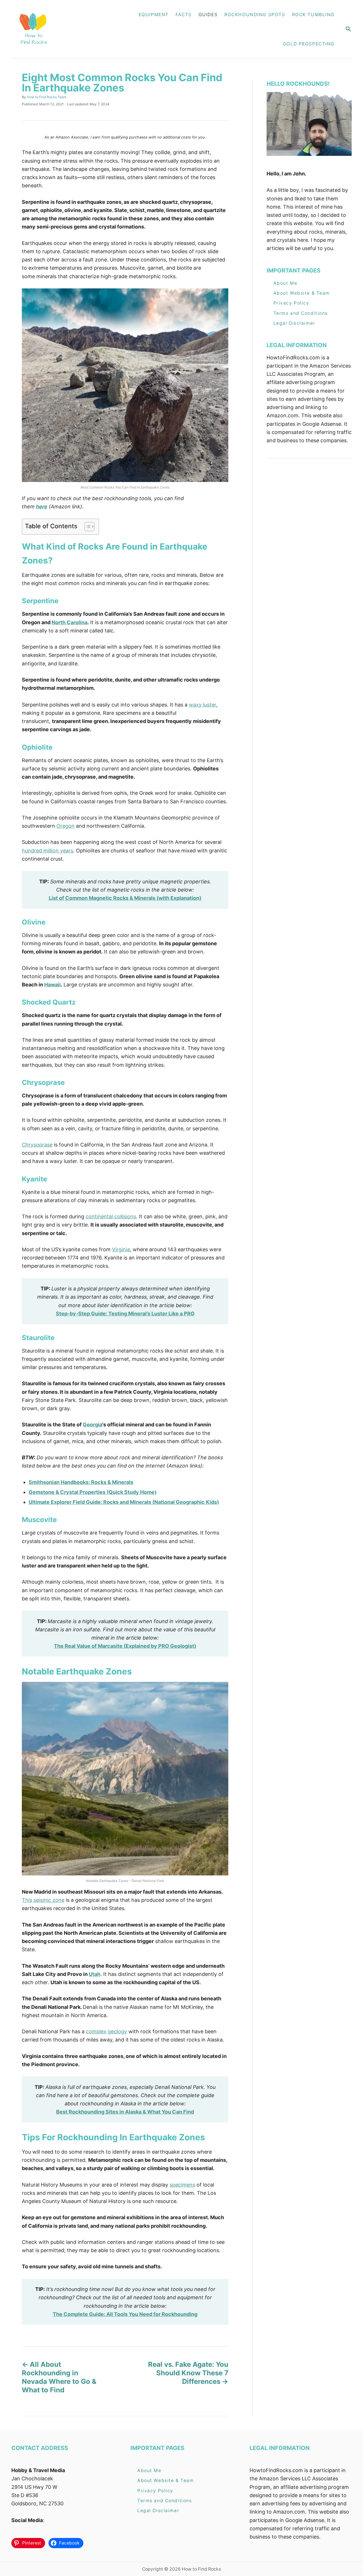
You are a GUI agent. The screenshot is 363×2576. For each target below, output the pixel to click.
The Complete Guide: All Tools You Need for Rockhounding (125, 2314)
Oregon (66, 826)
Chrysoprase (37, 1145)
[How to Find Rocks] (52, 29)
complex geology (106, 2031)
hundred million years (48, 851)
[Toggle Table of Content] (87, 527)
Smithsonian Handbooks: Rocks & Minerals (81, 1482)
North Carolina (69, 622)
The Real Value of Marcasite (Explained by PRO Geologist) (125, 1646)
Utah (95, 1974)
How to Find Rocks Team (47, 97)
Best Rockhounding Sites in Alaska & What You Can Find (125, 2112)
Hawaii (52, 985)
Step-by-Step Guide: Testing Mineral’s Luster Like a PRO (125, 1314)
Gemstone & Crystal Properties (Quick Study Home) (93, 1492)
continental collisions (111, 1216)
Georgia (92, 1425)
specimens (182, 2185)
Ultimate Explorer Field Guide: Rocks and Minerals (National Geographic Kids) (124, 1502)
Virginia (121, 1249)
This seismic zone (43, 1900)
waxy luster (202, 705)
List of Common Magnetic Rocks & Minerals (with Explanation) (125, 898)
